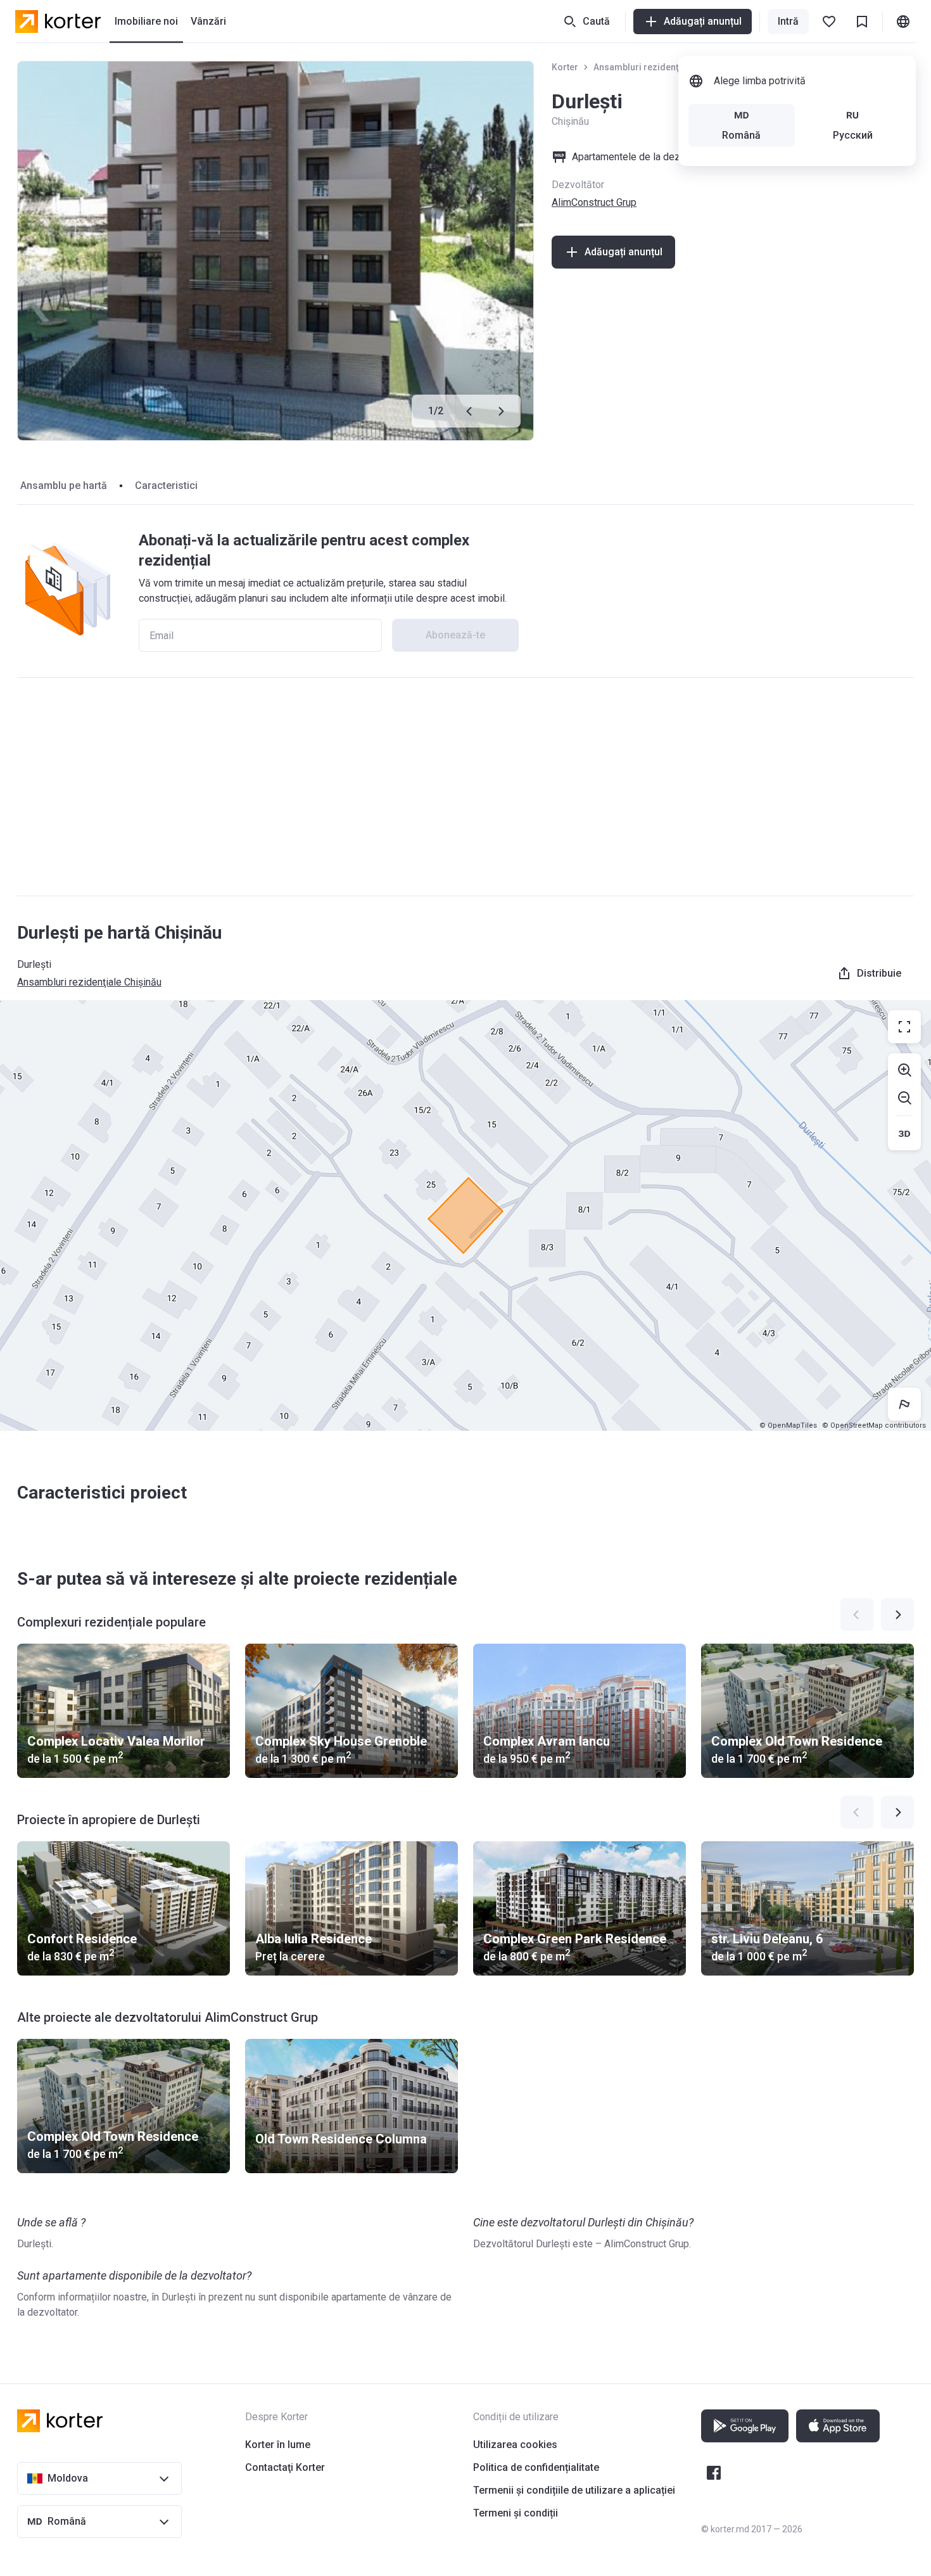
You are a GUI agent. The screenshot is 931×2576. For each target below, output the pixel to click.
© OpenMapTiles (788, 1425)
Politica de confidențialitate (536, 2467)
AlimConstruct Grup (594, 202)
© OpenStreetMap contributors (874, 1425)
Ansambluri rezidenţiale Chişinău (662, 67)
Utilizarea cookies (515, 2445)
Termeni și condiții (516, 2513)
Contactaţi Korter (285, 2467)
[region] (465, 1215)
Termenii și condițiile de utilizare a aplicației (574, 2490)
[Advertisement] (465, 787)
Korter (565, 67)
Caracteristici (166, 485)
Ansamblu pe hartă (64, 485)
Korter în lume (278, 2445)
